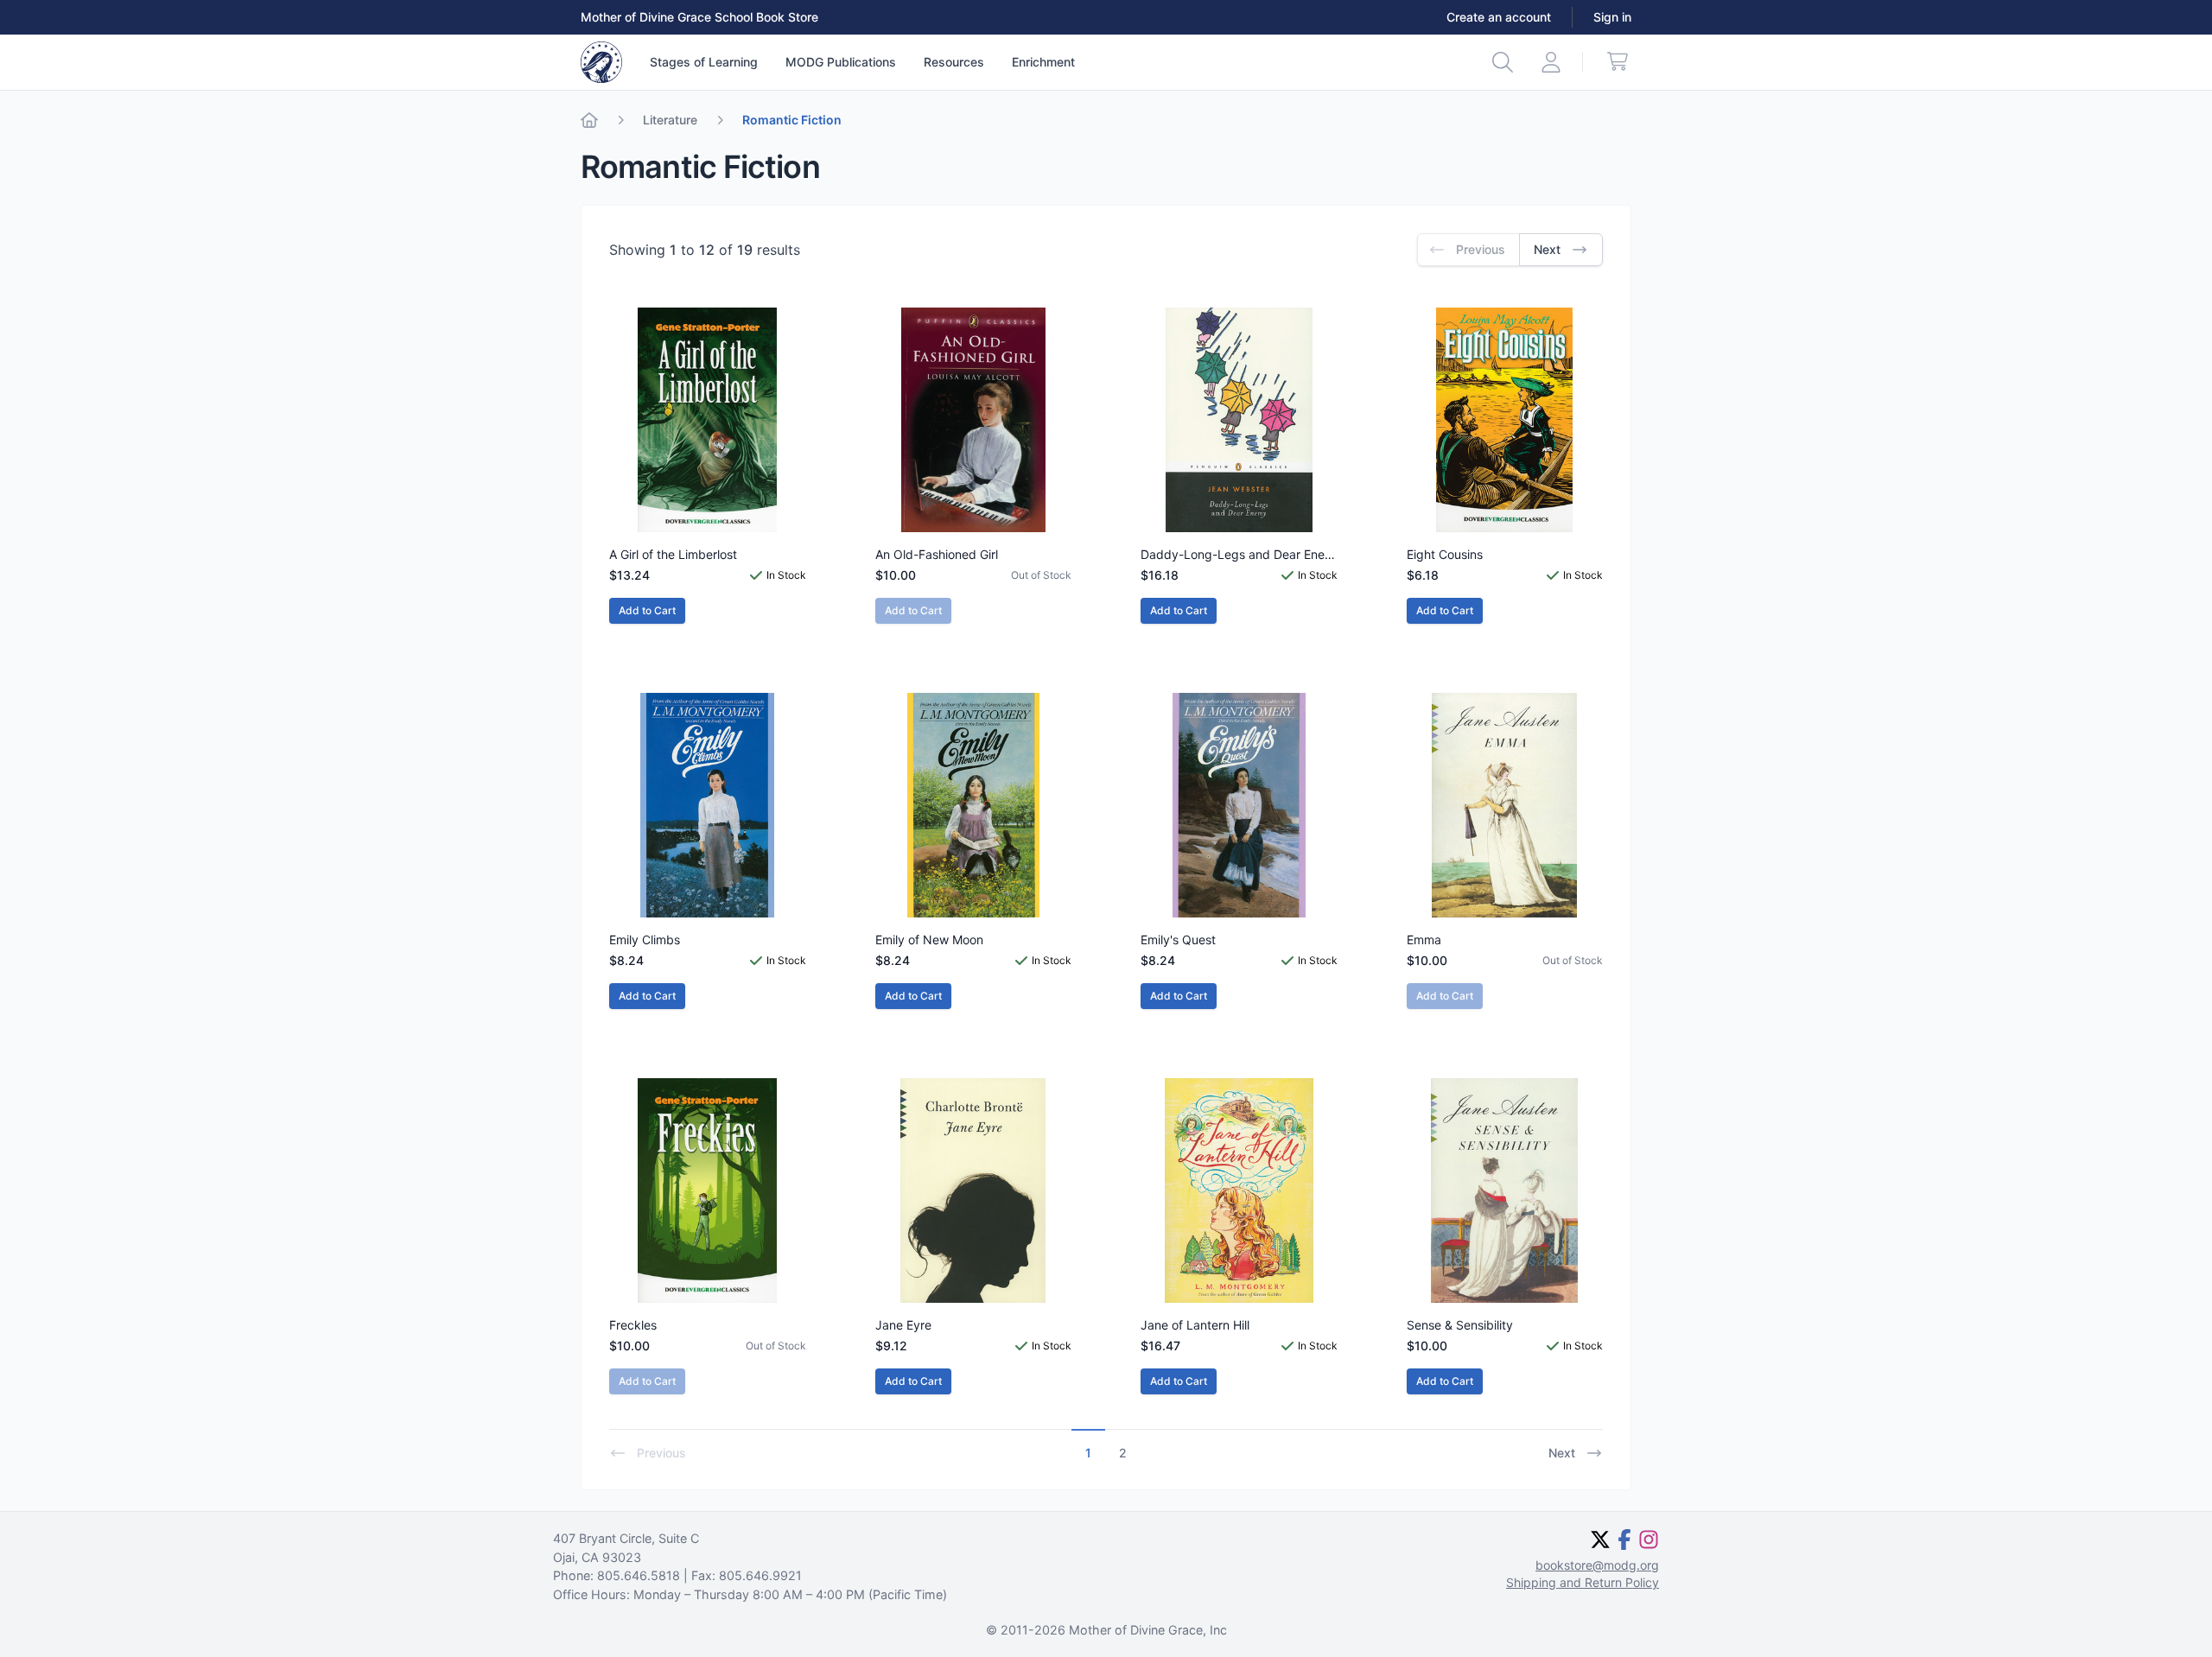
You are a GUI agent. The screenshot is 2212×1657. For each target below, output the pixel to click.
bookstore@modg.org (1597, 1565)
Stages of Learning (704, 62)
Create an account (1499, 17)
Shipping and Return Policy (1583, 1582)
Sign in (1612, 17)
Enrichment (1043, 62)
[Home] (589, 120)
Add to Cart (647, 610)
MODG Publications (841, 62)
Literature (670, 120)
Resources (954, 62)
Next (1562, 1453)
